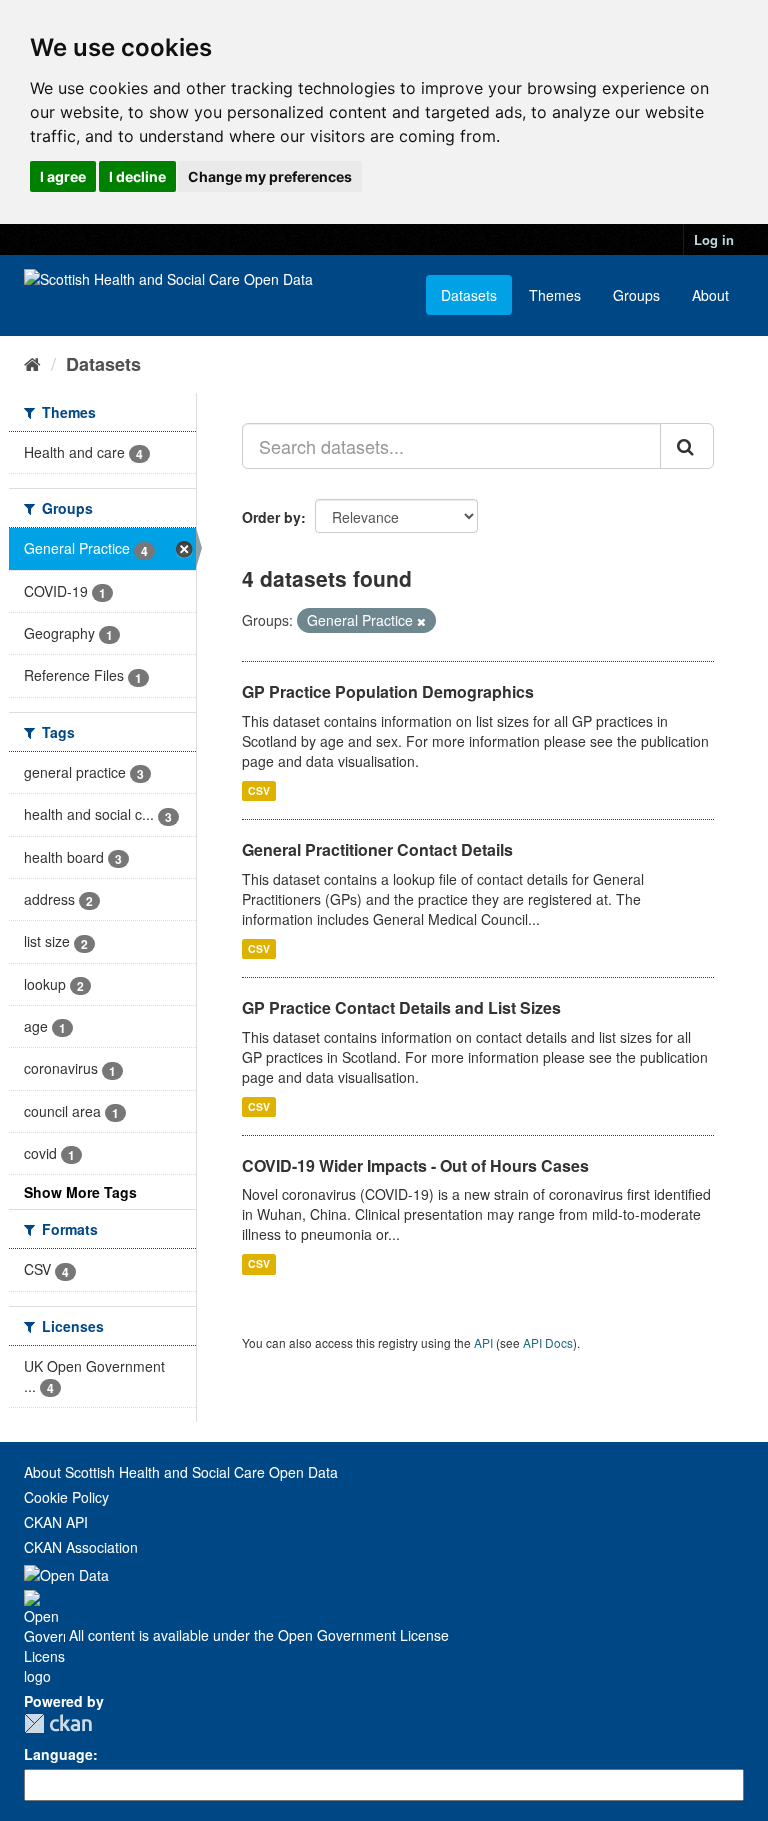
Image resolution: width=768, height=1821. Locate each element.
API (483, 1342)
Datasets (469, 295)
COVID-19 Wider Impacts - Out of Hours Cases (415, 1165)
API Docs (548, 1342)
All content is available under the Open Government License (257, 1635)
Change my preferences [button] (270, 176)
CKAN (58, 1723)
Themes (555, 295)
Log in (714, 239)
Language (58, 1754)
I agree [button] (63, 176)
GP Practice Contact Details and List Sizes (401, 1007)
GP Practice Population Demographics (388, 691)
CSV (259, 790)
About (710, 295)
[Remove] (421, 621)
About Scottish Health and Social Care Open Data (181, 1472)
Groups (636, 295)
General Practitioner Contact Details (377, 849)
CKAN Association (81, 1547)
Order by (271, 517)
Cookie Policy (66, 1497)
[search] (687, 446)
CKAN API (56, 1522)
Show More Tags (80, 1192)
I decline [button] (137, 176)
